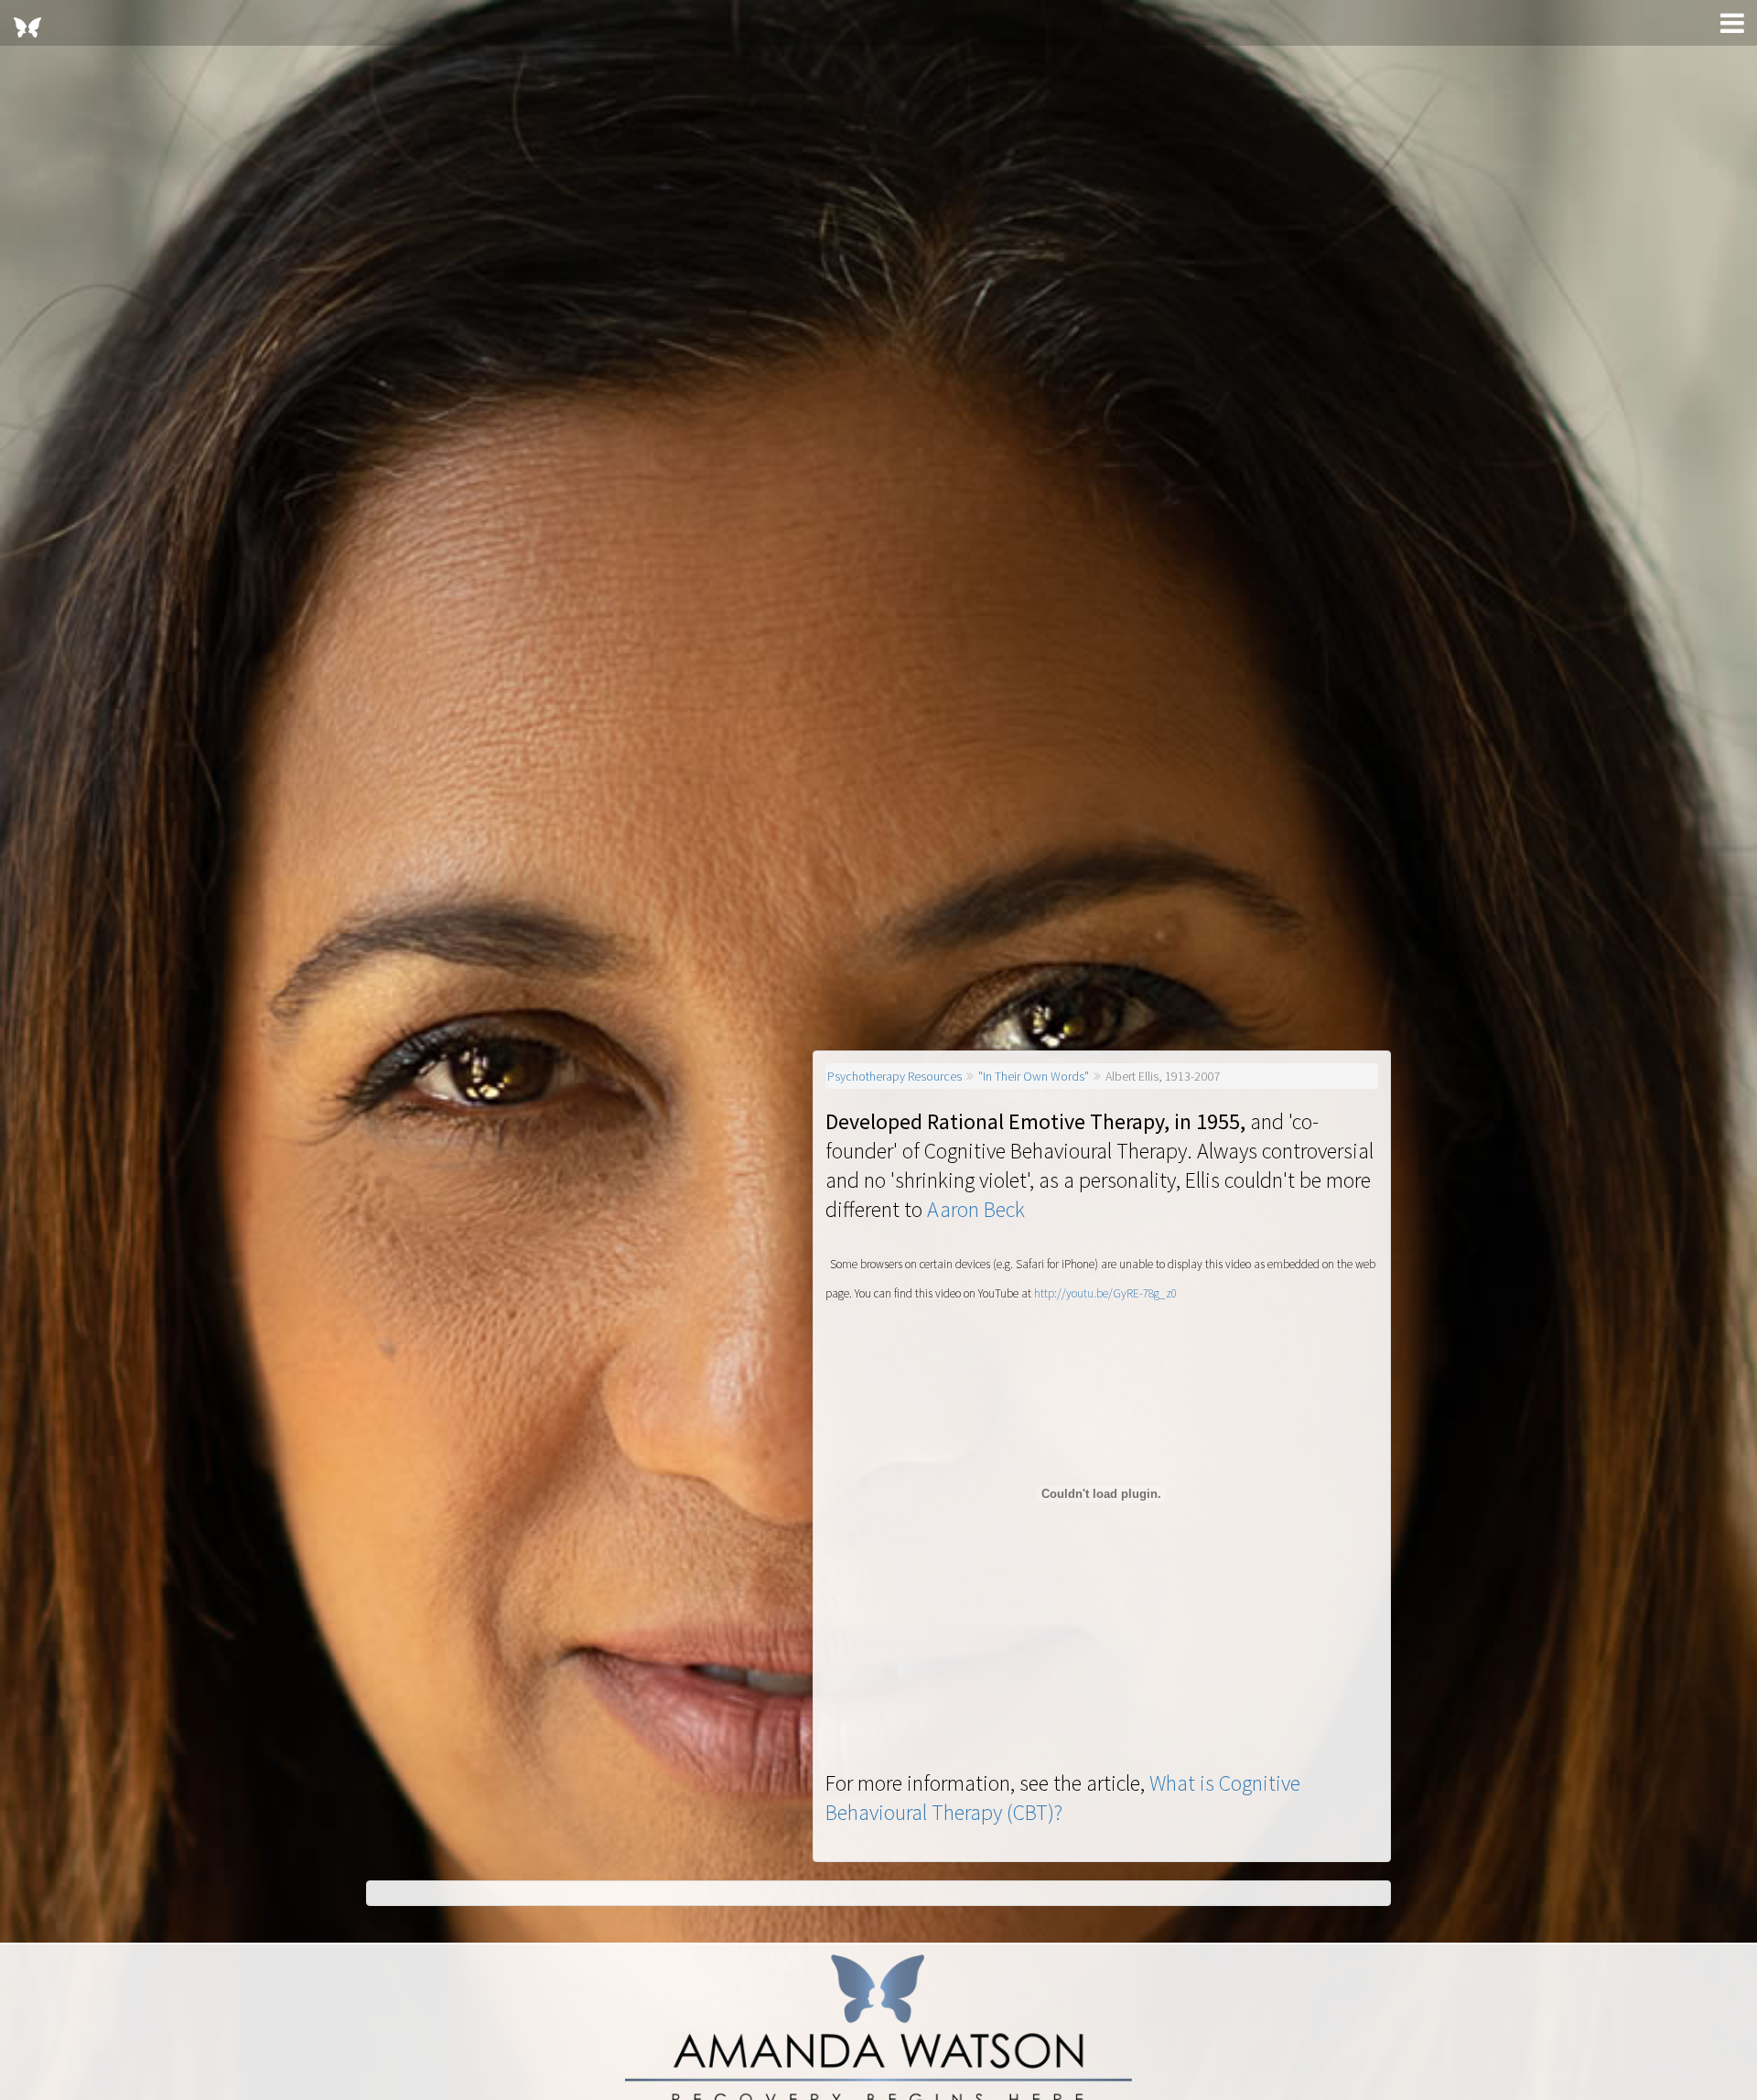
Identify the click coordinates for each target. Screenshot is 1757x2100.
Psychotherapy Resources (895, 1076)
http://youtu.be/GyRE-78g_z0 (1105, 1293)
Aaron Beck (976, 1209)
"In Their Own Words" (1034, 1076)
